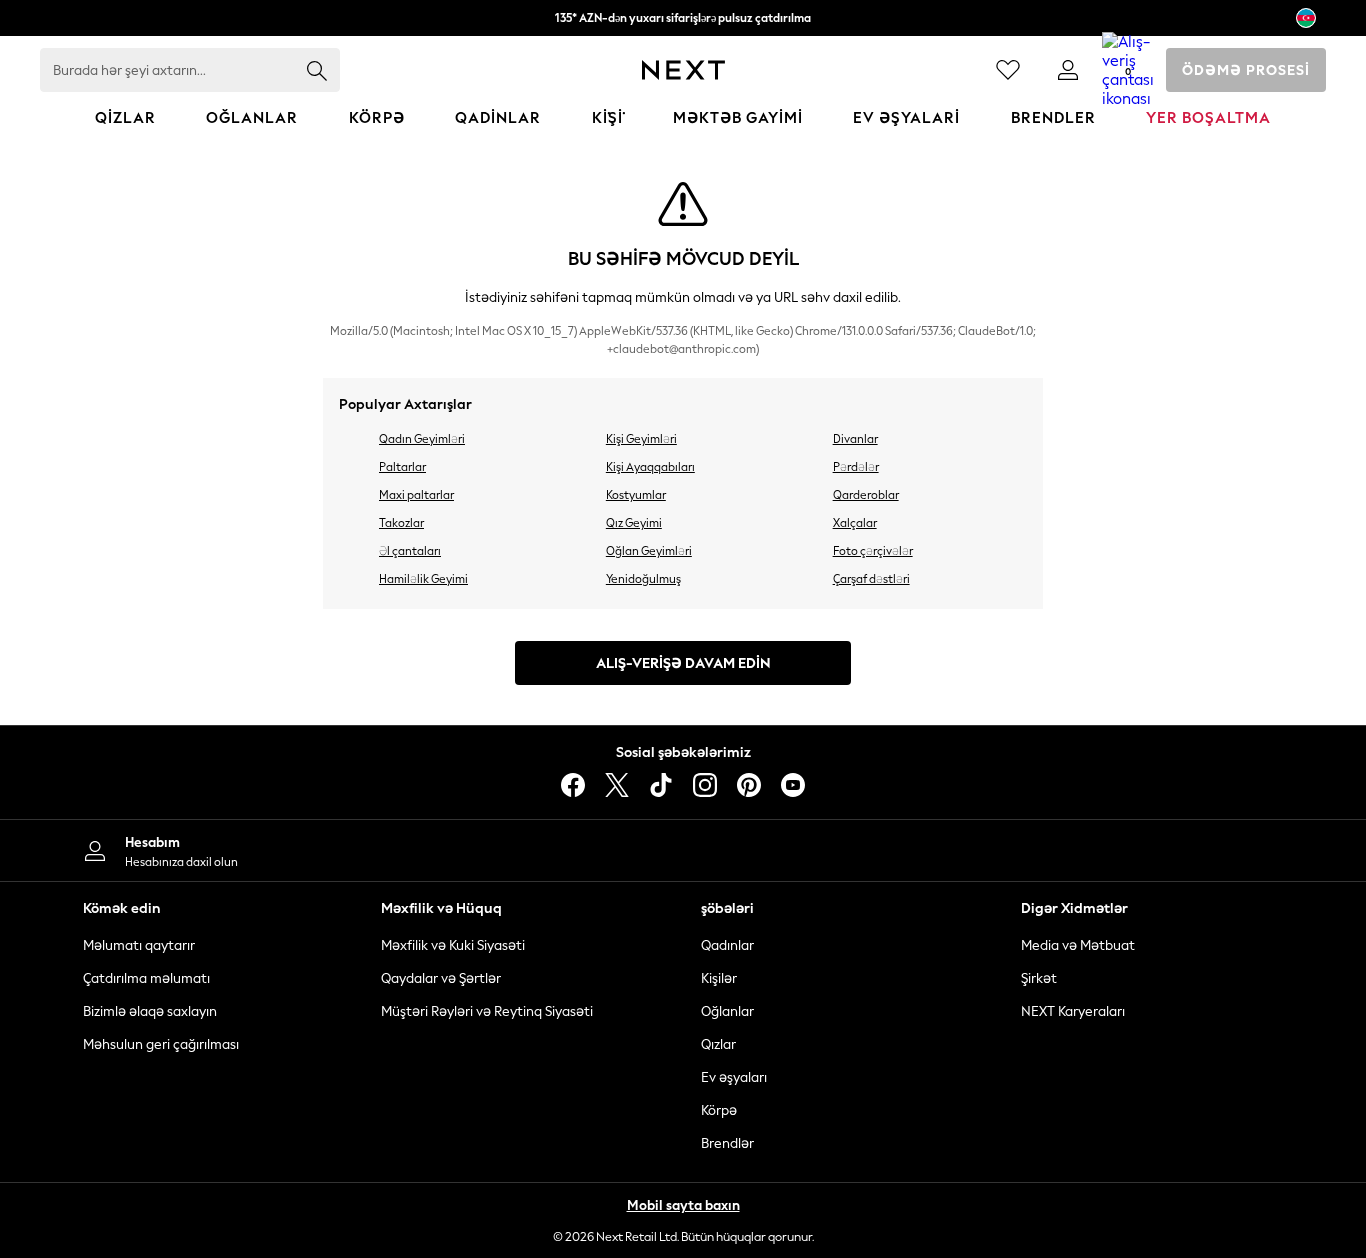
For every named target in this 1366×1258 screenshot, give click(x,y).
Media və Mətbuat (1078, 945)
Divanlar (855, 439)
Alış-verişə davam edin (683, 663)
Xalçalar (855, 523)
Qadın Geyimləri (422, 439)
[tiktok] (661, 785)
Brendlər (727, 1143)
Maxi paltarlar (416, 495)
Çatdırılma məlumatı (146, 978)
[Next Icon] (683, 70)
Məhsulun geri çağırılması (161, 1044)
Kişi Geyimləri (641, 439)
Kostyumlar (636, 495)
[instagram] (705, 785)
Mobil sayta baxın (683, 1205)
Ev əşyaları (734, 1077)
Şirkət (1039, 978)
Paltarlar (402, 467)
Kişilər (719, 978)
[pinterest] (749, 785)
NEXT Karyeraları (1073, 1011)
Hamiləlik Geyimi (423, 579)
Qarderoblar (866, 495)
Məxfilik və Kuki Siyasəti (453, 945)
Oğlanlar (727, 1011)
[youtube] (793, 785)
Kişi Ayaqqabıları (650, 467)
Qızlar (718, 1044)
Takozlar (401, 523)
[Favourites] (1008, 70)
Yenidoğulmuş (643, 579)
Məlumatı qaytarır (139, 945)
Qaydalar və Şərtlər (441, 978)
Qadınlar (727, 945)
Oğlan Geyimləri (649, 551)
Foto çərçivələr (873, 551)
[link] (1068, 70)
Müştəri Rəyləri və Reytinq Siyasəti (487, 1011)
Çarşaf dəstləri (871, 579)
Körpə (719, 1110)
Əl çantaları (410, 551)
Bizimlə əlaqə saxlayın (150, 1011)
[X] (617, 785)
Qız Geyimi (634, 523)
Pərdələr (856, 467)
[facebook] (573, 785)
